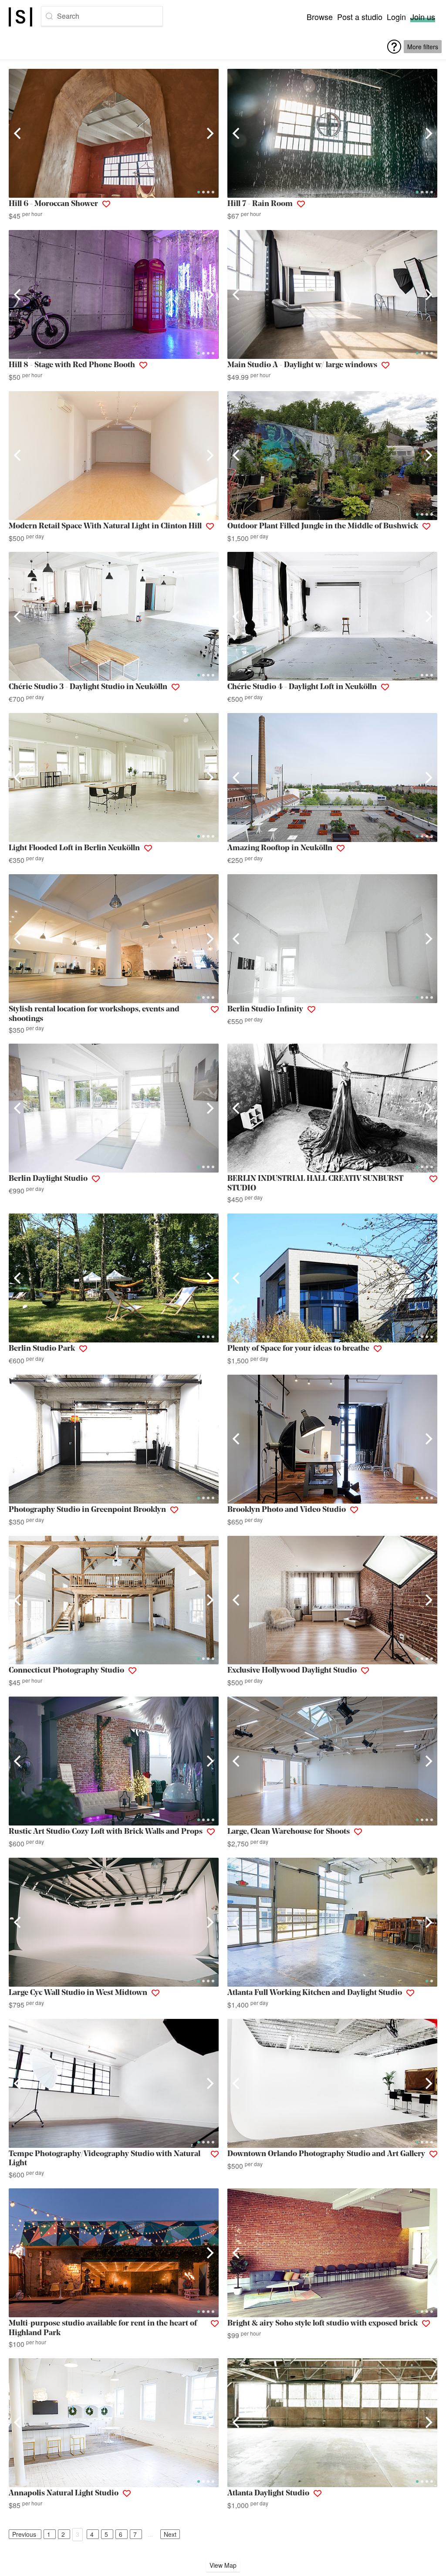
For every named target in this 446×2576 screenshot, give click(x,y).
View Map (223, 2565)
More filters (423, 47)
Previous (24, 2534)
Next (170, 2534)
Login (396, 17)
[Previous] (18, 133)
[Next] (209, 133)
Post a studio (360, 17)
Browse (320, 17)
